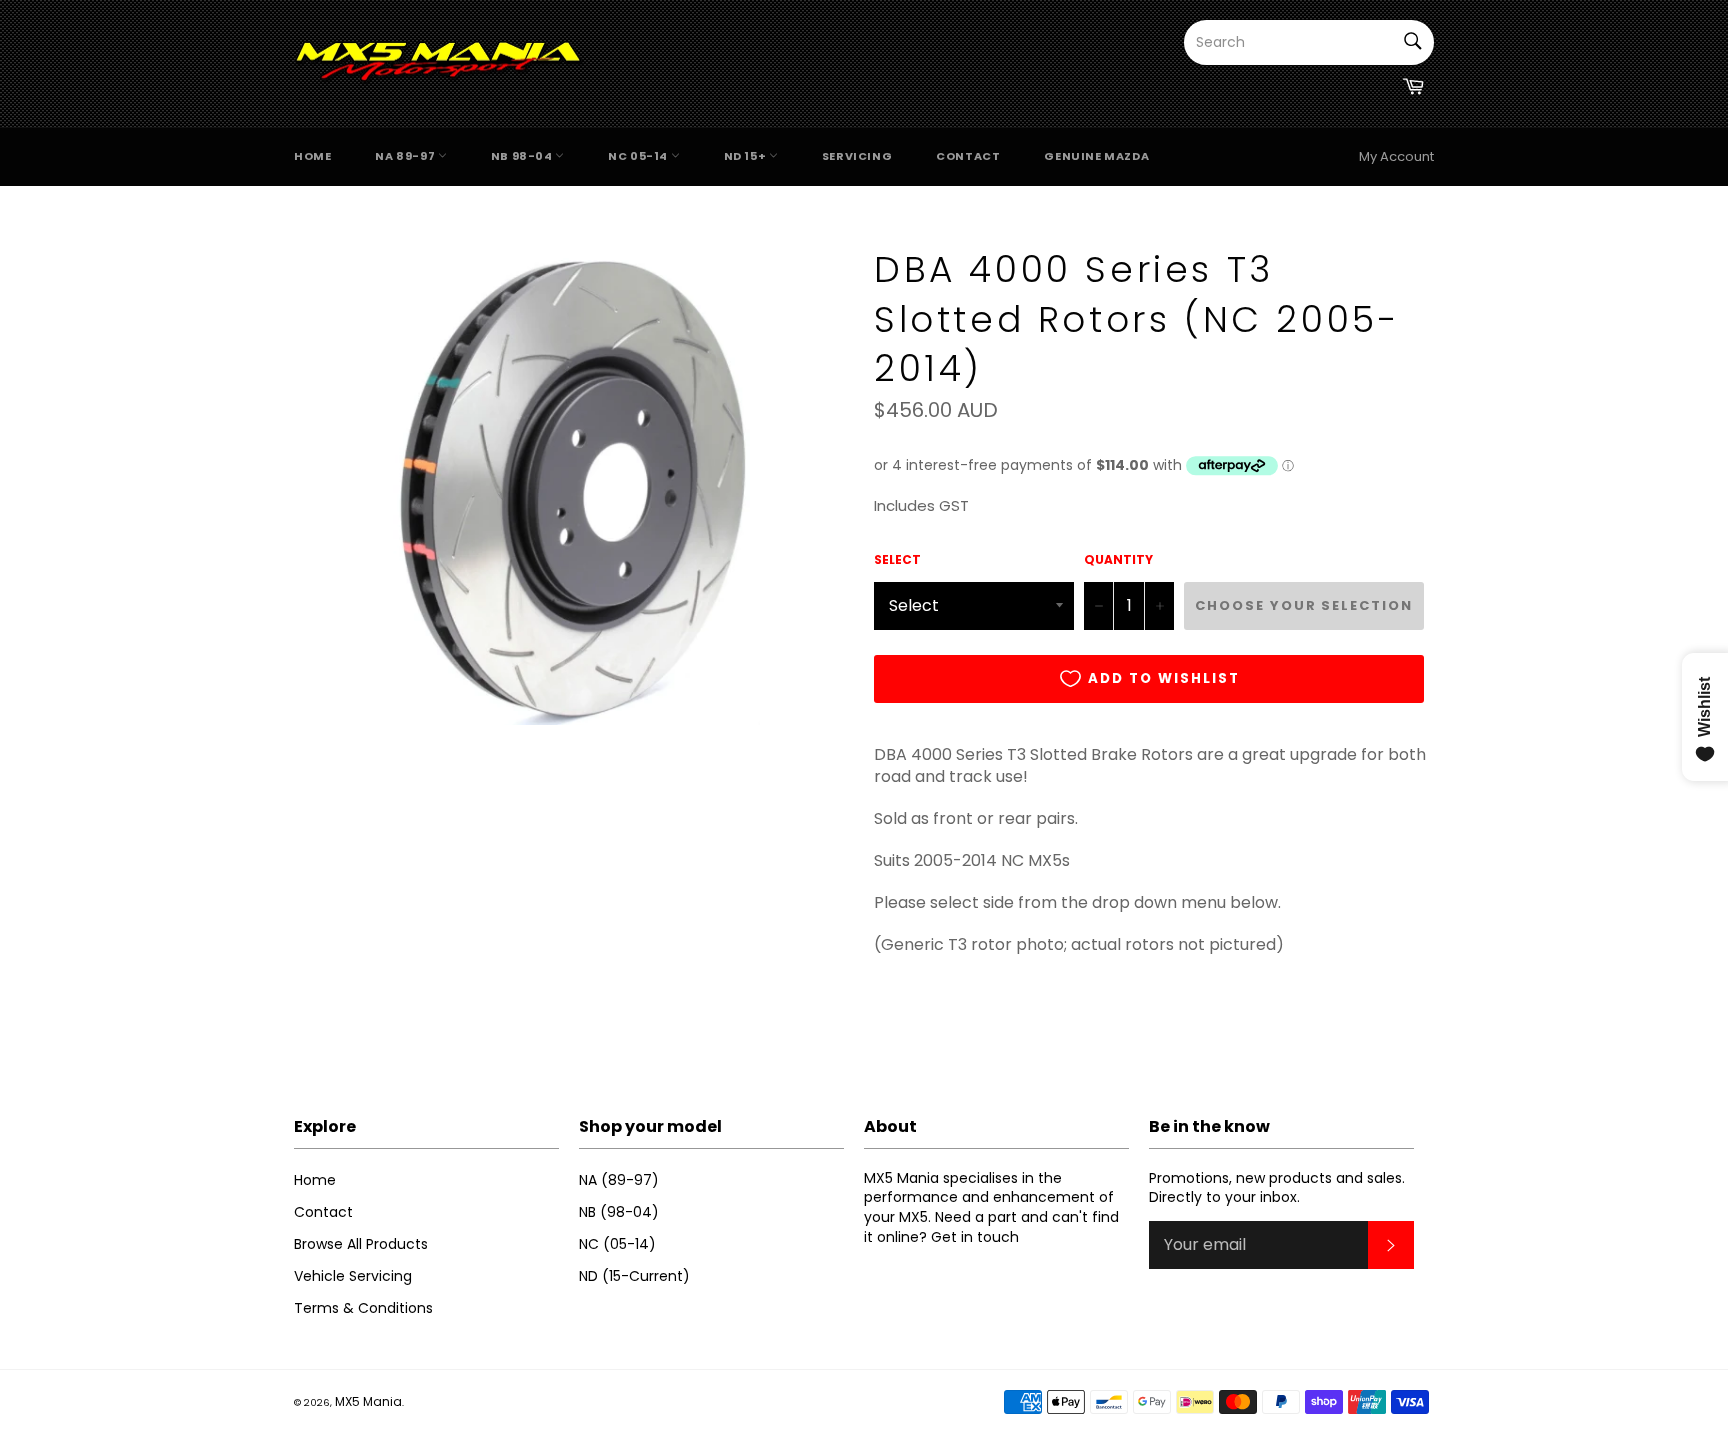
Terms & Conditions (363, 1308)
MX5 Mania (368, 1401)
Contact (968, 156)
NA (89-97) (619, 1180)
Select (897, 560)
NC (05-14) (617, 1244)
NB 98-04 (523, 156)
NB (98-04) (619, 1212)
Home (312, 156)
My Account (1396, 156)
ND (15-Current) (634, 1276)
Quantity (1118, 560)
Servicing (857, 156)
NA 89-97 (406, 156)
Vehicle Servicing (353, 1276)
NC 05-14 (639, 156)
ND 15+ (746, 156)
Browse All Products (361, 1244)
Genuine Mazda (1096, 156)
